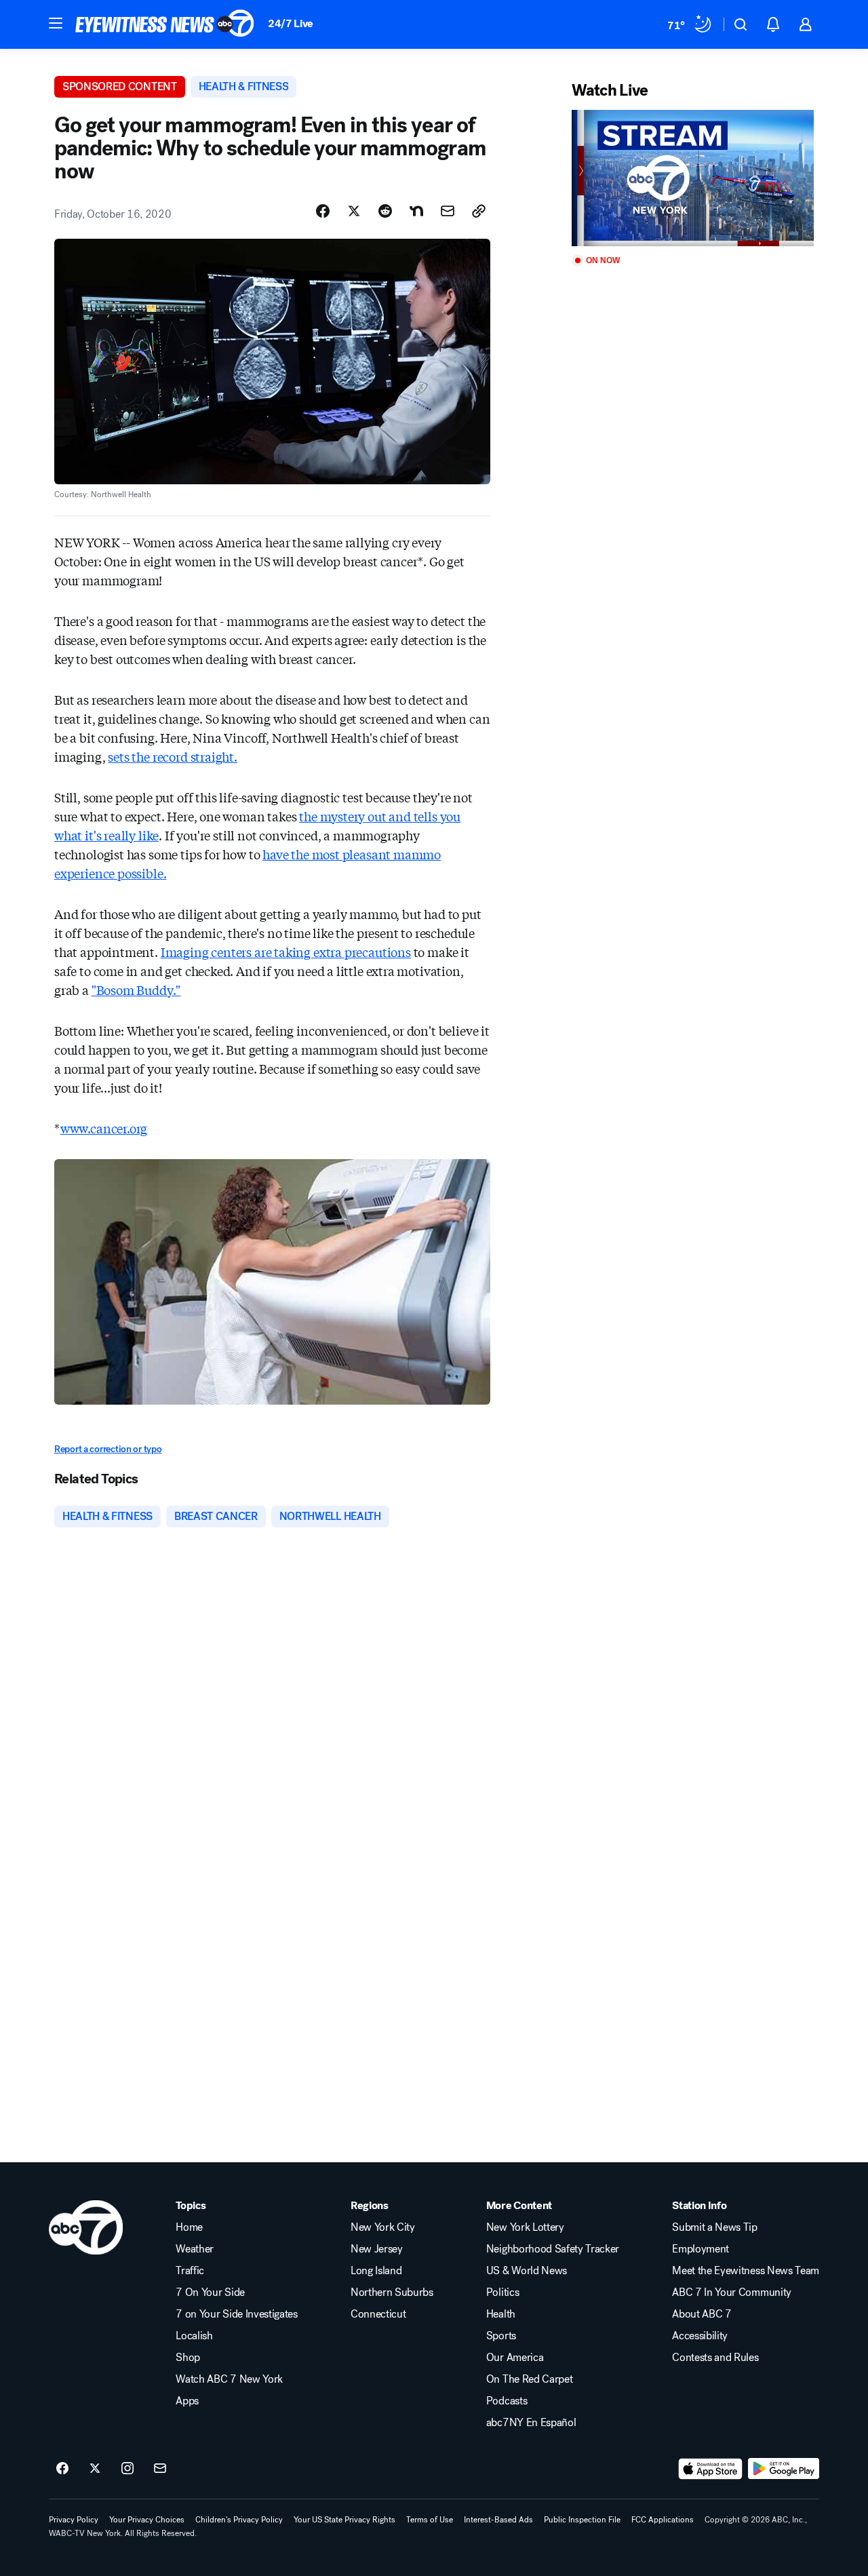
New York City (383, 2227)
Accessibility (700, 2336)
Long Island (376, 2271)
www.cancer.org (104, 1128)
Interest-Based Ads (498, 2520)
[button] (56, 23)
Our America (515, 2358)
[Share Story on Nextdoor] (416, 211)
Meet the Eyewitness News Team (746, 2271)
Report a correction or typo (108, 1449)
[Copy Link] (479, 211)
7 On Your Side (210, 2292)
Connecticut (378, 2314)
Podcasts (507, 2401)
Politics (502, 2292)
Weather (195, 2249)
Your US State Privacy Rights (344, 2520)
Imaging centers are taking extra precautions (286, 952)
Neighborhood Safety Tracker (553, 2249)
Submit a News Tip (715, 2227)
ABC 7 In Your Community (732, 2292)
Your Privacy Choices (147, 2520)
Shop (188, 2358)
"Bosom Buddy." (136, 990)
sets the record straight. (173, 756)
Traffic (190, 2271)
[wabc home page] (86, 2227)
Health (501, 2314)
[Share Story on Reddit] (385, 211)
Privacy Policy (74, 2520)
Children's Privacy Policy (239, 2520)
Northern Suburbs (392, 2292)
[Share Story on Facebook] (323, 211)
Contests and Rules (715, 2358)
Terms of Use (430, 2520)
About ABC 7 (702, 2314)
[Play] (693, 178)
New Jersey (377, 2249)
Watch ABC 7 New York (229, 2379)
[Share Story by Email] (448, 211)
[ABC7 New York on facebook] (62, 2469)
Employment (701, 2249)
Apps (187, 2401)
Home (189, 2227)
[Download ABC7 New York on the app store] (711, 2469)
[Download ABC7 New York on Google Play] (784, 2469)
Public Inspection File (582, 2520)
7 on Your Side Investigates (236, 2314)
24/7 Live (291, 23)
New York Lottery (525, 2227)
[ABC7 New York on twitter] (95, 2469)
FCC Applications (663, 2520)
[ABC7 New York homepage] (165, 24)
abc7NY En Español (531, 2423)
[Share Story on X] (354, 211)
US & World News (527, 2271)
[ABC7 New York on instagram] (127, 2469)
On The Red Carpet (530, 2379)
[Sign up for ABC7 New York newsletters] (160, 2469)
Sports (501, 2336)
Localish (194, 2336)
